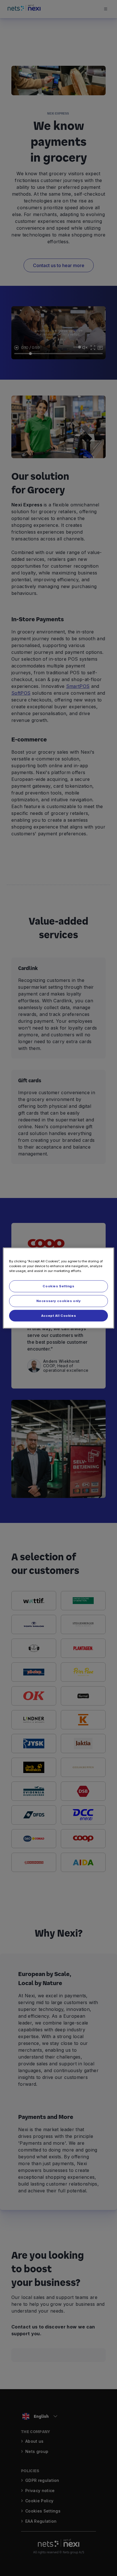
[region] (58, 1288)
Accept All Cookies (58, 1315)
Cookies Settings (58, 1286)
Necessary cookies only (59, 1301)
